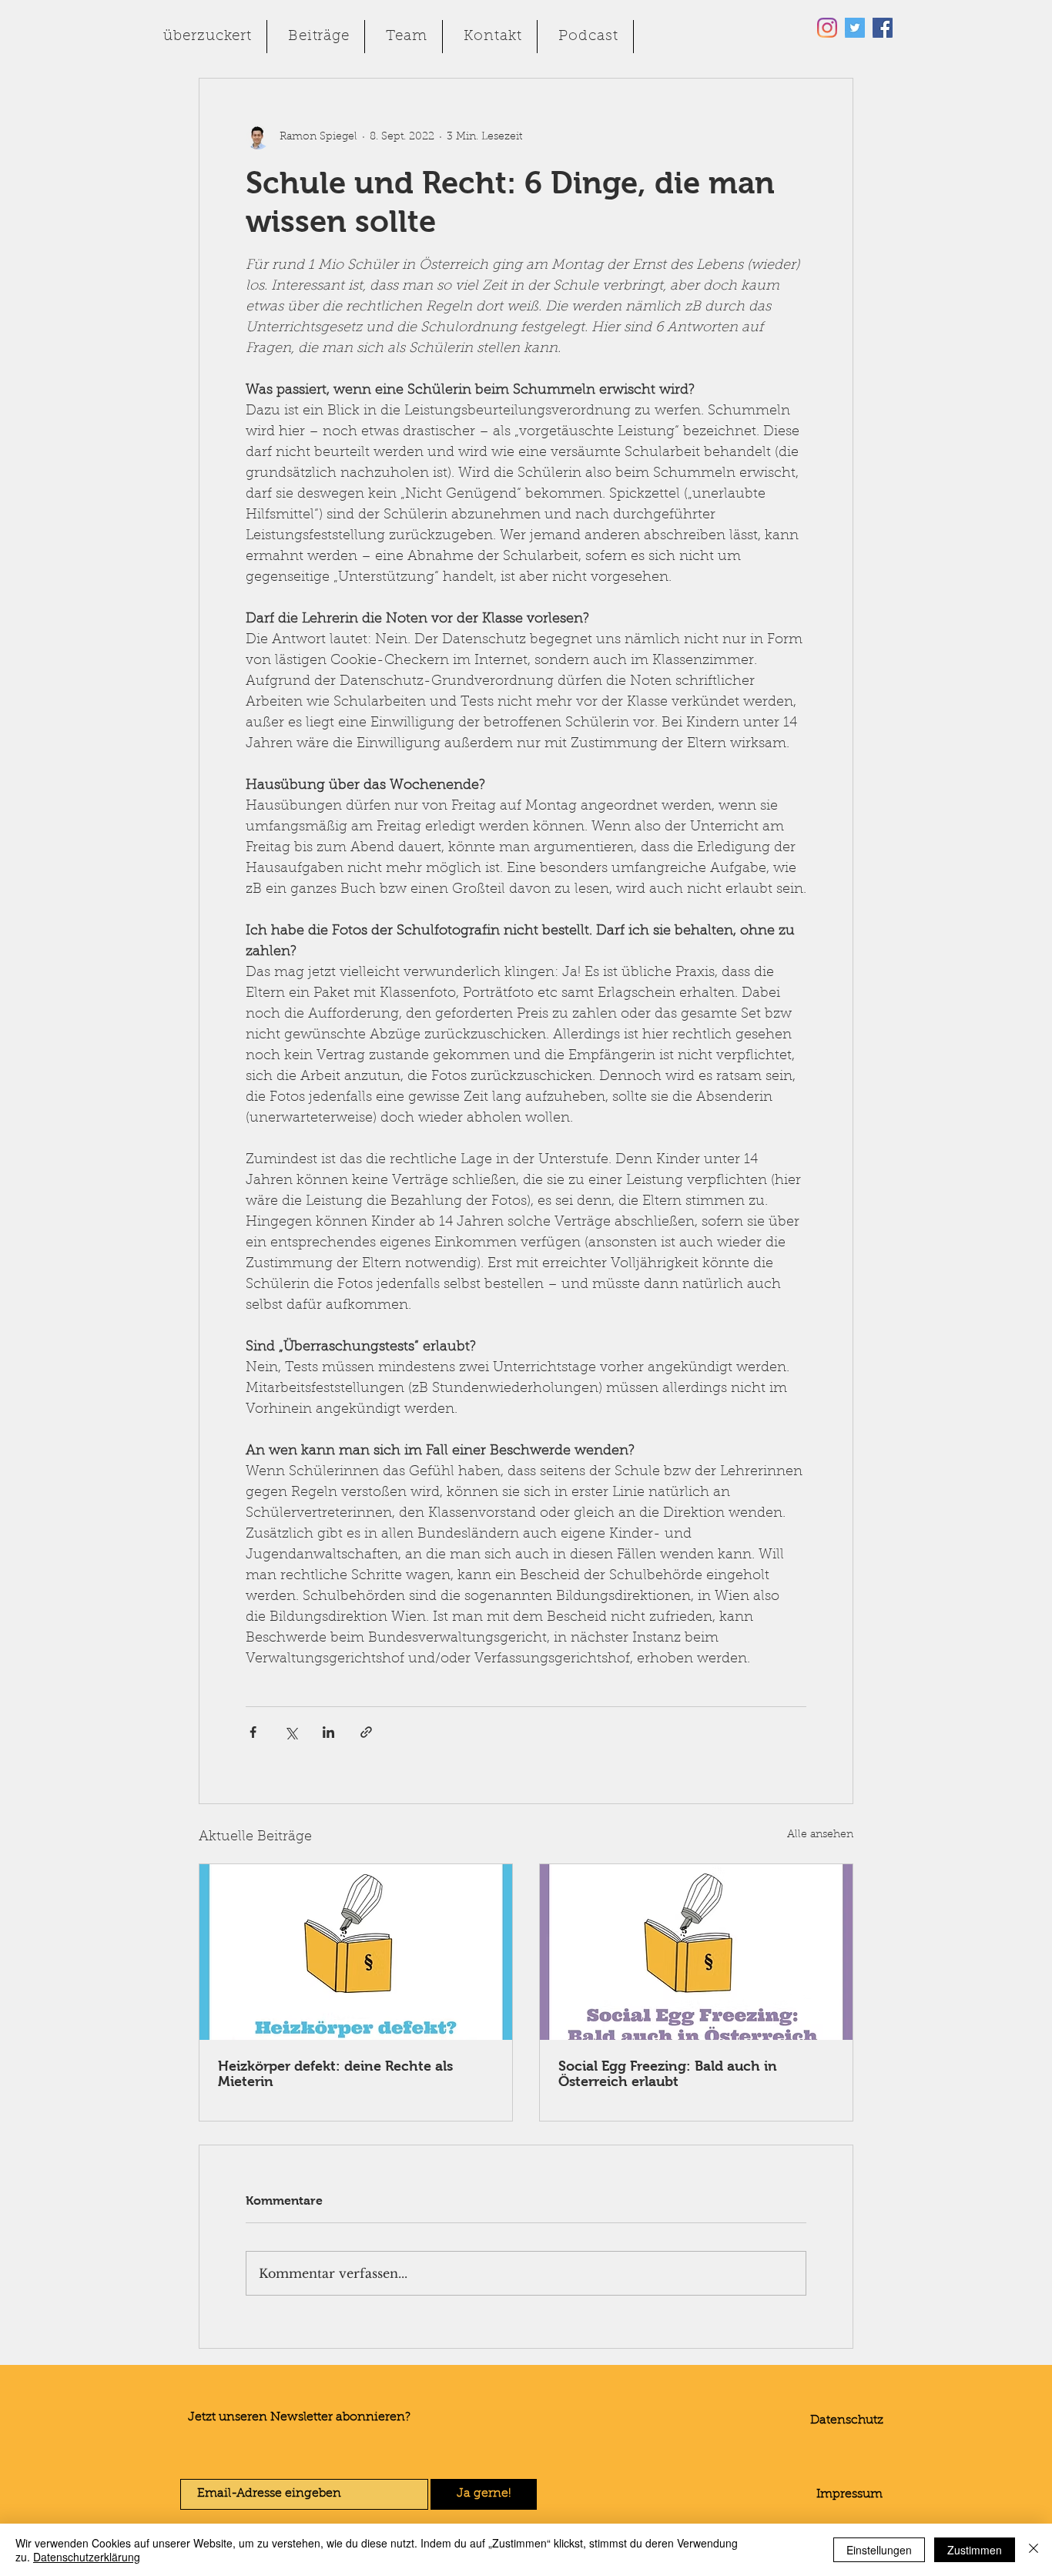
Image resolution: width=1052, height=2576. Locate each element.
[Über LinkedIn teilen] (328, 1732)
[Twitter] (855, 28)
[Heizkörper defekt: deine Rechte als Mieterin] (356, 1952)
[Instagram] (827, 28)
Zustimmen (975, 2550)
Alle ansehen (820, 1835)
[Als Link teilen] (366, 1732)
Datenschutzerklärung (87, 2557)
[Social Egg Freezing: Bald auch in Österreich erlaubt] (696, 1952)
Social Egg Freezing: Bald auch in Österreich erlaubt (668, 2074)
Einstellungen (879, 2550)
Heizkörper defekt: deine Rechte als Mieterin (335, 2074)
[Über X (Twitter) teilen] (291, 1732)
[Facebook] (883, 28)
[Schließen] (1034, 2550)
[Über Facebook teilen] (253, 1732)
